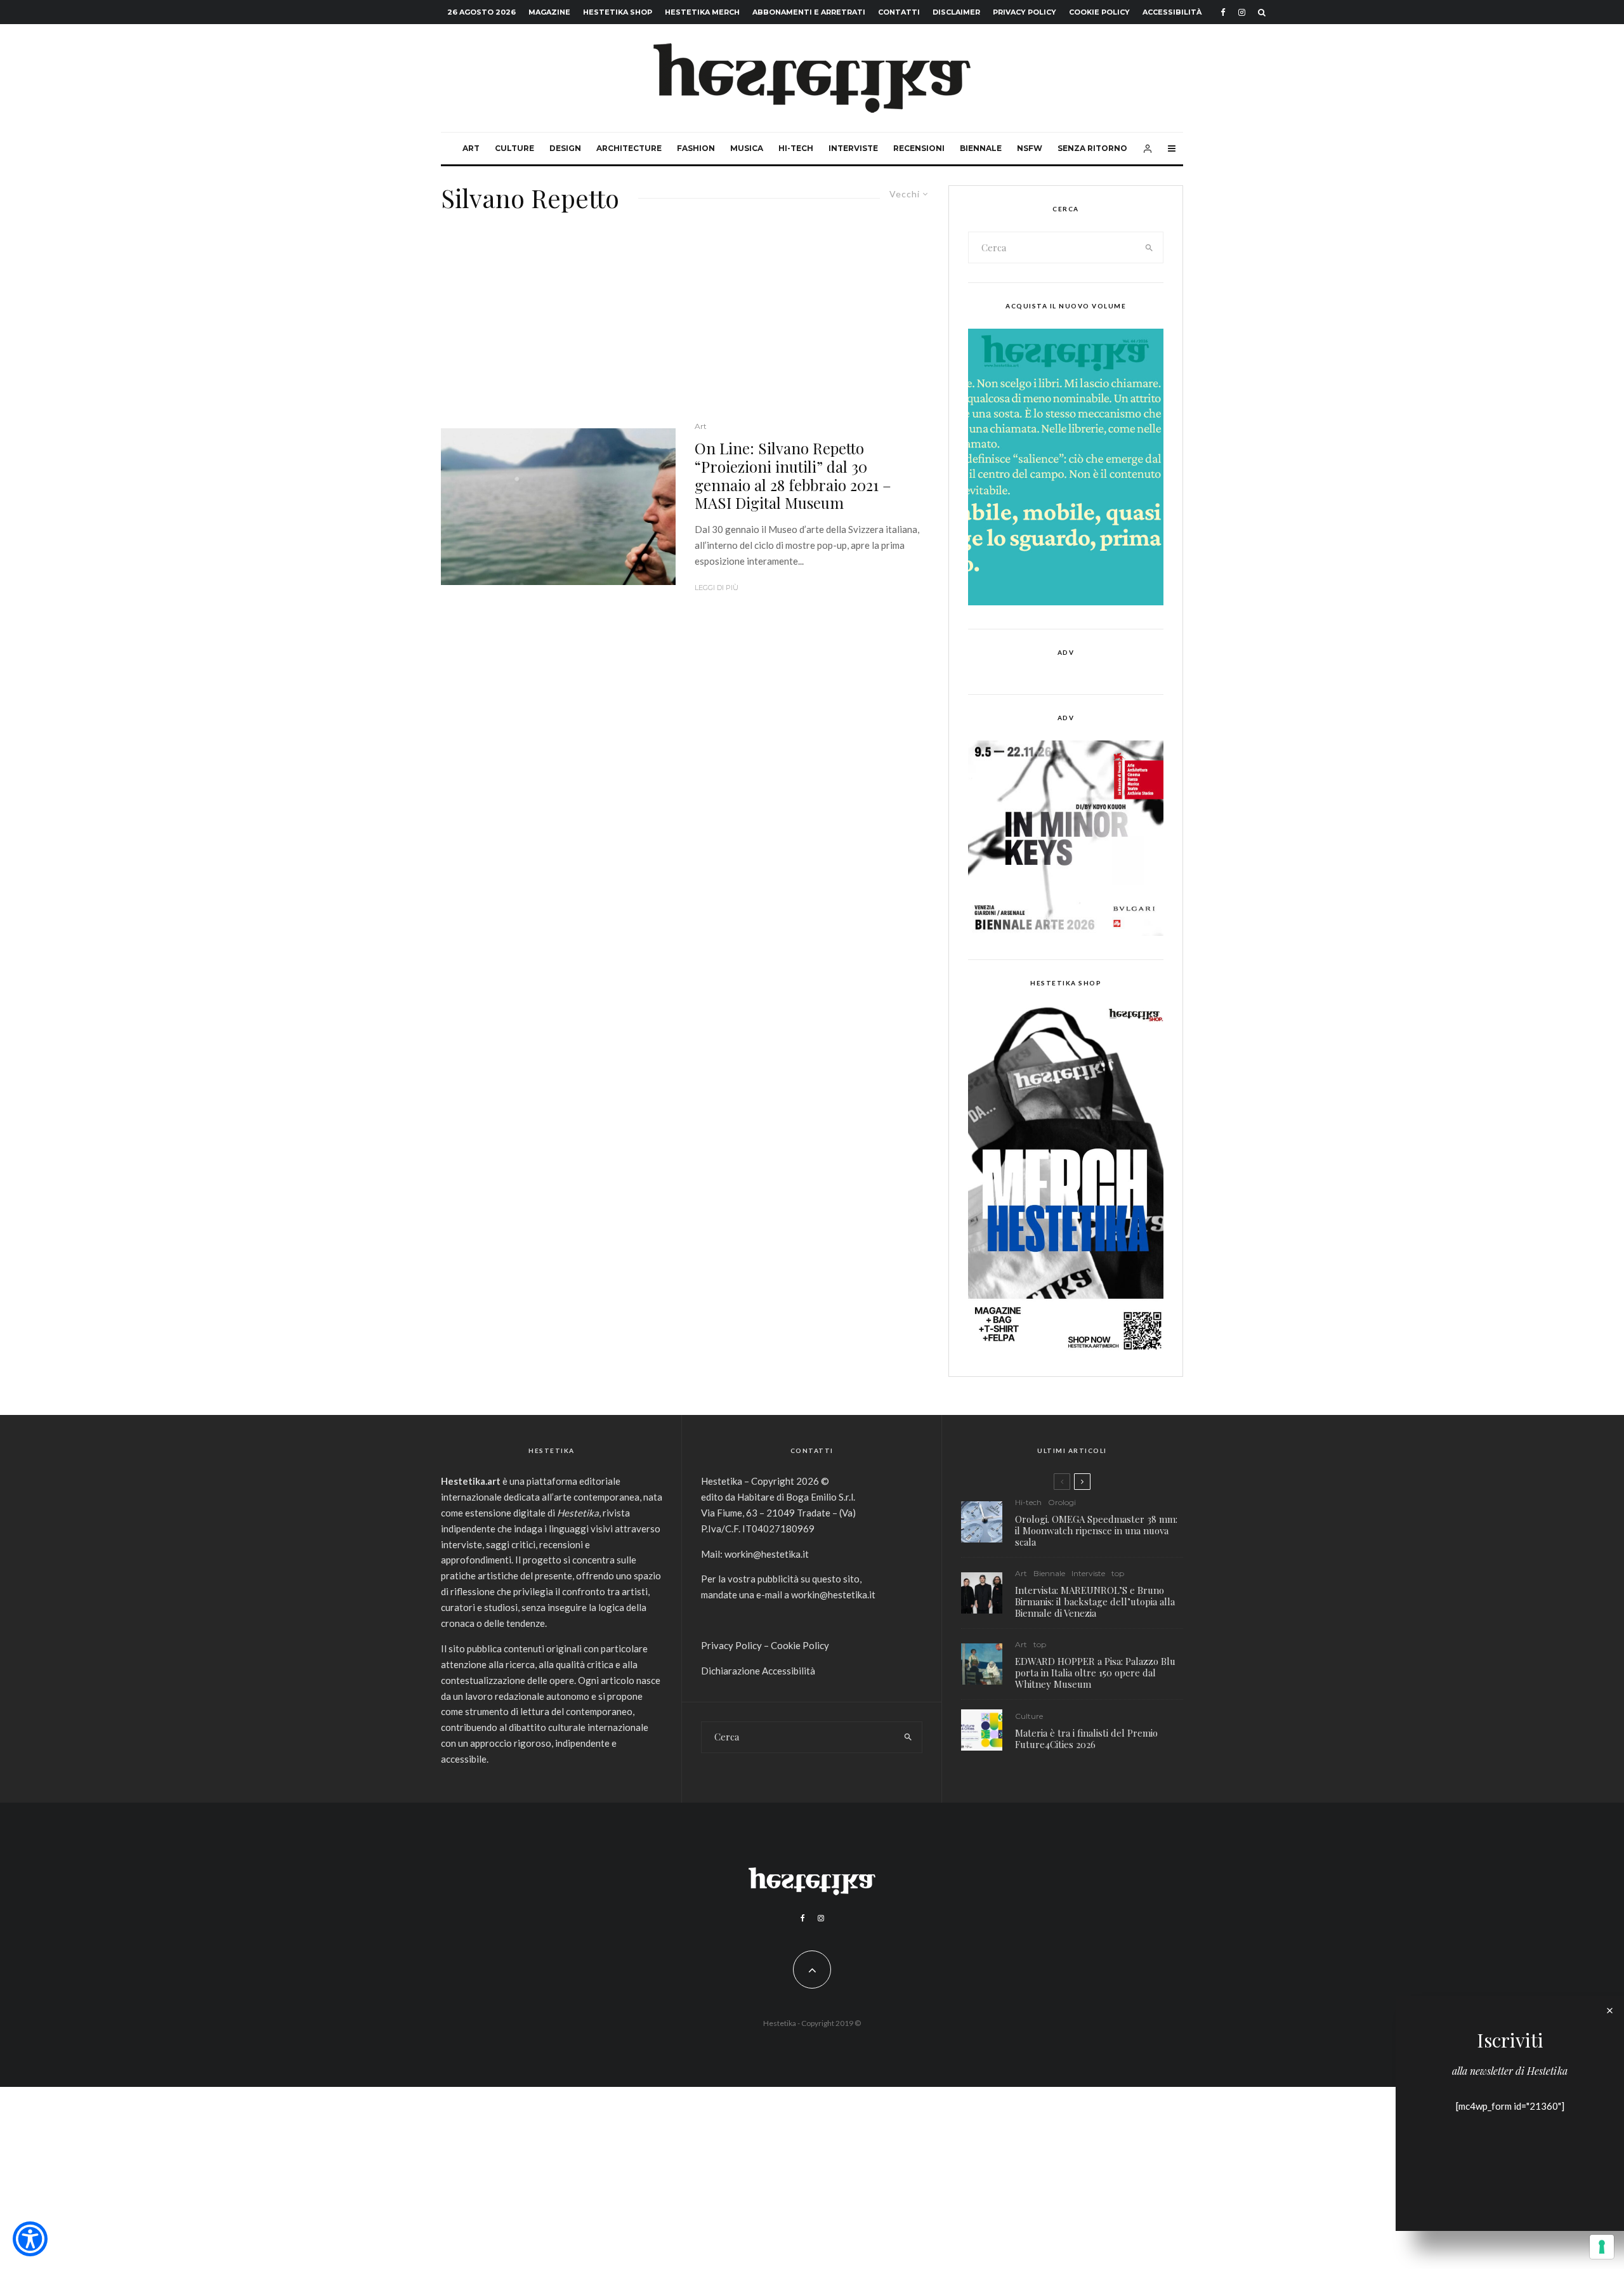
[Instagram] (1242, 12)
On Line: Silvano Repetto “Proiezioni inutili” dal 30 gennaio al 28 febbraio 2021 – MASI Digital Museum (793, 476)
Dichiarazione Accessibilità (758, 1671)
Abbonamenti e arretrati (809, 12)
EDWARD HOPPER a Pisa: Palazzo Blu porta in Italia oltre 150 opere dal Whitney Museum (1095, 1673)
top (1118, 1573)
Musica (747, 148)
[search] (1149, 247)
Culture (514, 148)
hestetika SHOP (618, 12)
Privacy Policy (1025, 12)
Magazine (549, 12)
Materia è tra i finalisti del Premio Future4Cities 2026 (1086, 1739)
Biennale (981, 148)
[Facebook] (1223, 12)
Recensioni (919, 148)
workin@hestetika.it (767, 1554)
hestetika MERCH (702, 12)
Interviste (853, 148)
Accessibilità (1172, 12)
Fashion (696, 148)
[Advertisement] (685, 325)
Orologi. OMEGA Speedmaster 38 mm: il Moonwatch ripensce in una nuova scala (1096, 1530)
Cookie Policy (1099, 12)
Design (565, 148)
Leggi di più (717, 588)
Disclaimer (956, 12)
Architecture (629, 148)
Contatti (899, 12)
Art (471, 148)
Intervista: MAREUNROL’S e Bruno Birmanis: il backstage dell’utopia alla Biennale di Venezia (1095, 1601)
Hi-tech (796, 148)
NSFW (1030, 148)
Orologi (1062, 1502)
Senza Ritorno (1092, 148)
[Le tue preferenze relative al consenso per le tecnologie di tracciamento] (1602, 2247)
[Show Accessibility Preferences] (30, 2239)
